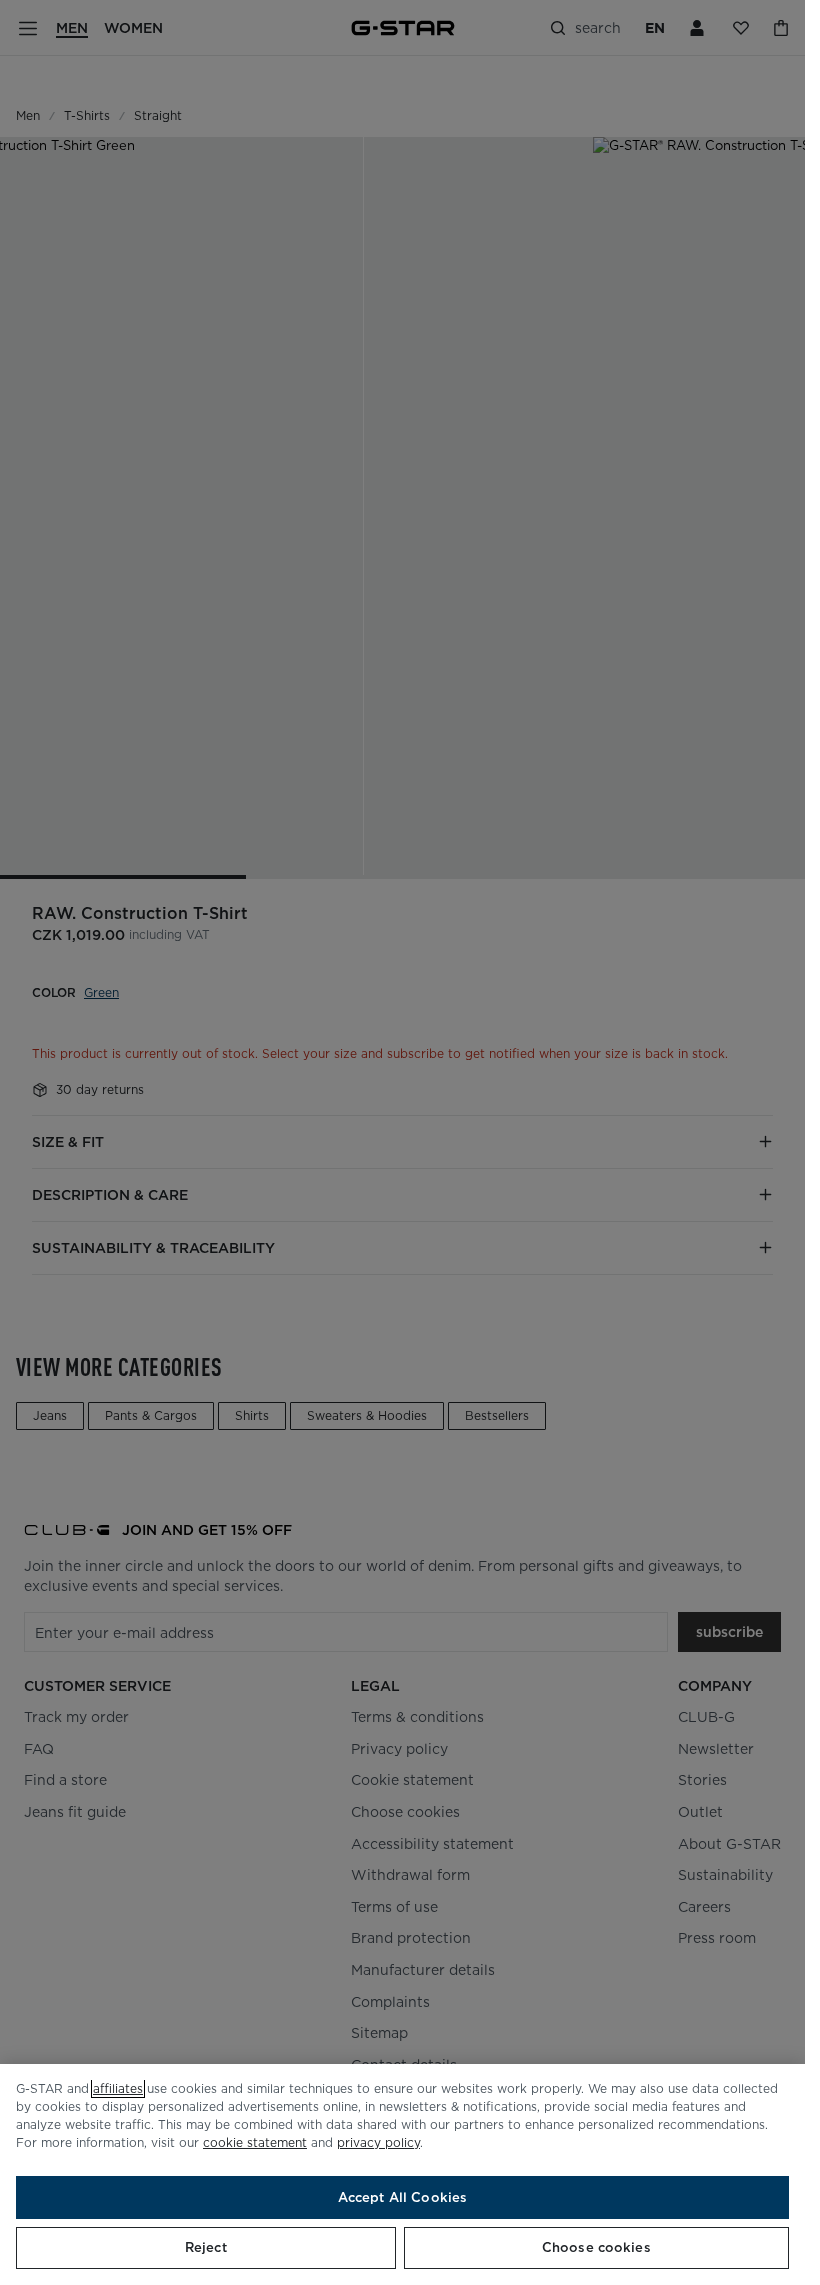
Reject (206, 2247)
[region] (402, 2174)
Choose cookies (596, 2247)
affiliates (118, 2088)
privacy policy (378, 2142)
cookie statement (255, 2142)
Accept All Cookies (402, 2197)
